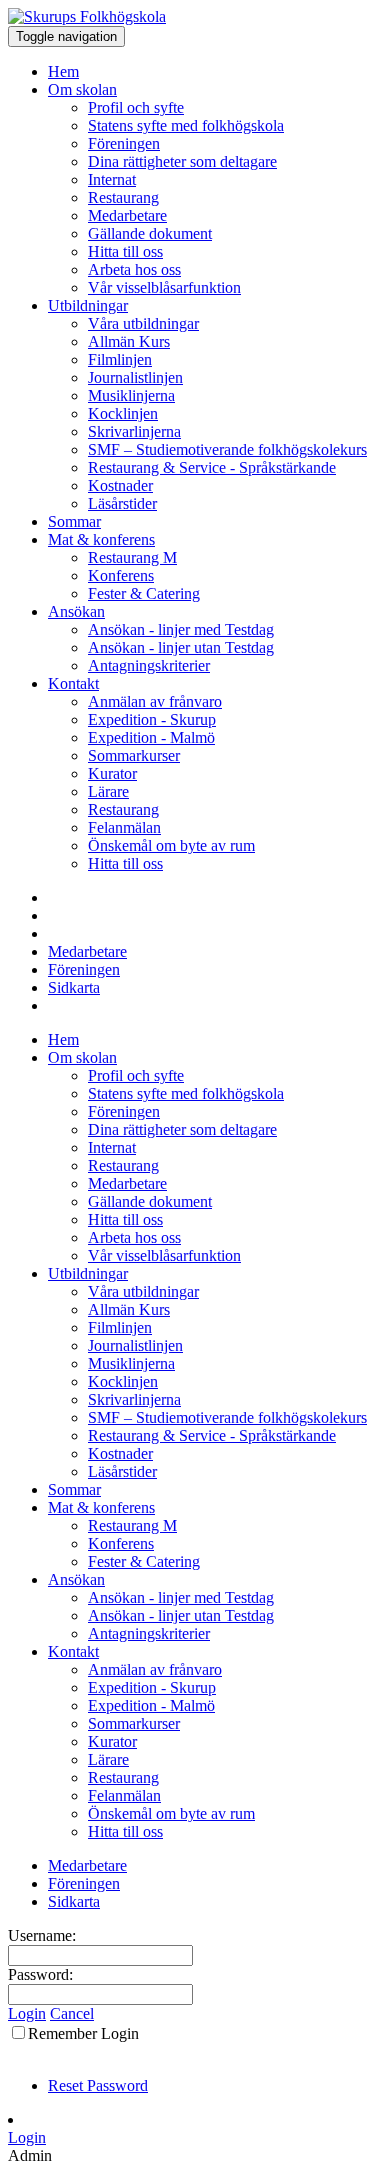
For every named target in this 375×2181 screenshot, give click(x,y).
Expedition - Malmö (151, 737)
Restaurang (123, 197)
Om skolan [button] (82, 89)
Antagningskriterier (149, 665)
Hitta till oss (125, 251)
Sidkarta (74, 987)
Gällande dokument (150, 233)
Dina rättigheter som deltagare (182, 161)
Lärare (108, 791)
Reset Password (98, 2085)
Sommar (74, 521)
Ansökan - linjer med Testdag (181, 629)
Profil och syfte (136, 107)
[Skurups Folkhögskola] (87, 16)
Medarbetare (127, 215)
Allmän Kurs (129, 341)
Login (27, 2013)
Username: (42, 1935)
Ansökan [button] (76, 611)
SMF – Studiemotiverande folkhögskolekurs (227, 449)
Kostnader (120, 485)
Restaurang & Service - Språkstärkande (212, 467)
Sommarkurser (134, 755)
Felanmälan (124, 827)
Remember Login (83, 2033)
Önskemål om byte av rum (171, 845)
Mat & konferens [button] (101, 539)
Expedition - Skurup (152, 719)
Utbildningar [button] (88, 305)
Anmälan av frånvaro (155, 701)
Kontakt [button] (73, 683)
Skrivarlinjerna (134, 431)
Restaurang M (132, 557)
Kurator (112, 773)
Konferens (121, 575)
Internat (112, 179)
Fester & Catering (144, 593)
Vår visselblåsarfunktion (164, 287)
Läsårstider (122, 503)
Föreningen (124, 143)
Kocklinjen (123, 413)
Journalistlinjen (135, 377)
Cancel (72, 2013)
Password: (40, 1974)
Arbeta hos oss (134, 269)
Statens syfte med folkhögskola (186, 125)
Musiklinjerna (131, 395)
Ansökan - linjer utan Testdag (181, 647)
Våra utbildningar (143, 323)
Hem (63, 71)
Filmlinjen (120, 359)
